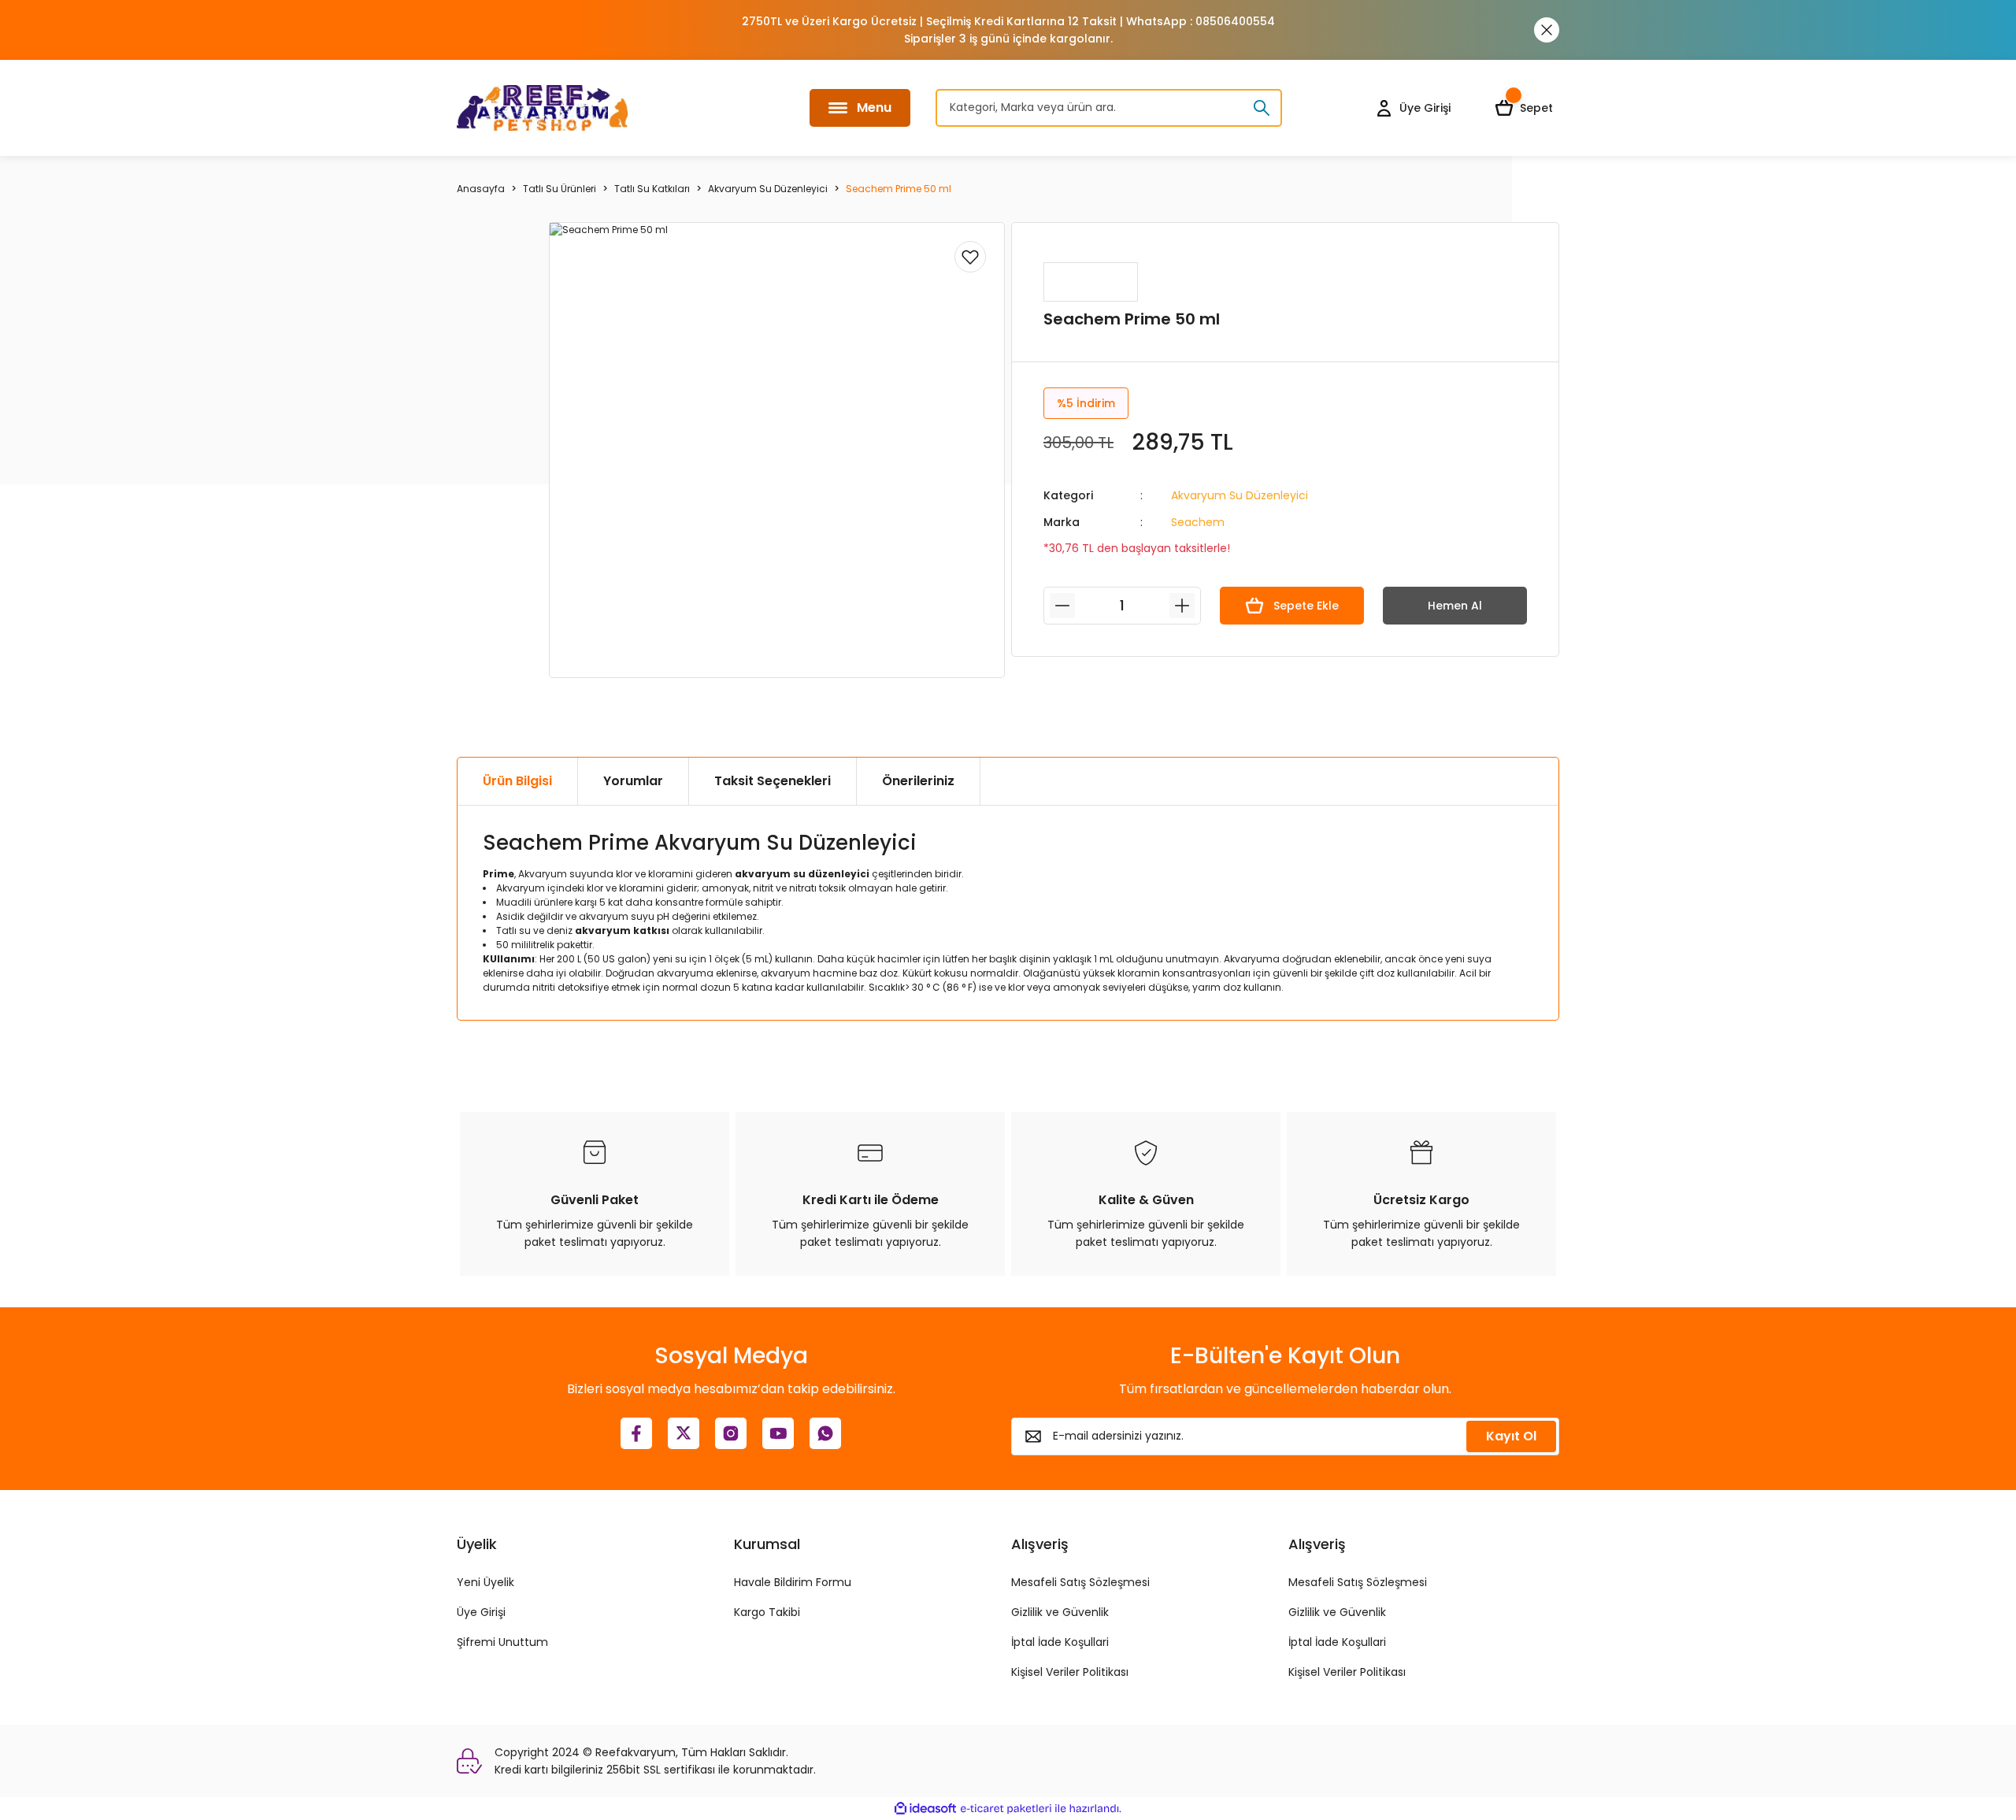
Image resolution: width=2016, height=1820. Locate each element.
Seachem (1198, 522)
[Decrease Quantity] (1062, 606)
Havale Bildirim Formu (793, 1582)
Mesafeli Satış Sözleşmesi (1080, 1582)
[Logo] (543, 108)
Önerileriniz (918, 781)
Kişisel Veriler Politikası (1070, 1672)
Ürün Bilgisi (517, 781)
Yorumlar (633, 781)
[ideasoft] (925, 1809)
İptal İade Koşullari (1060, 1642)
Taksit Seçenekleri (773, 781)
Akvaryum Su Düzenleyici (1240, 495)
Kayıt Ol (1511, 1436)
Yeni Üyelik (485, 1582)
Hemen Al (1455, 606)
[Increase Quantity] (1182, 606)
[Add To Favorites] (970, 257)
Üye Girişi (481, 1612)
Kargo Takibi (767, 1612)
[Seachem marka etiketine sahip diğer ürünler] (1091, 282)
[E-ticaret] (1006, 1809)
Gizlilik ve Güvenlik (1060, 1612)
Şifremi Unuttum (502, 1642)
